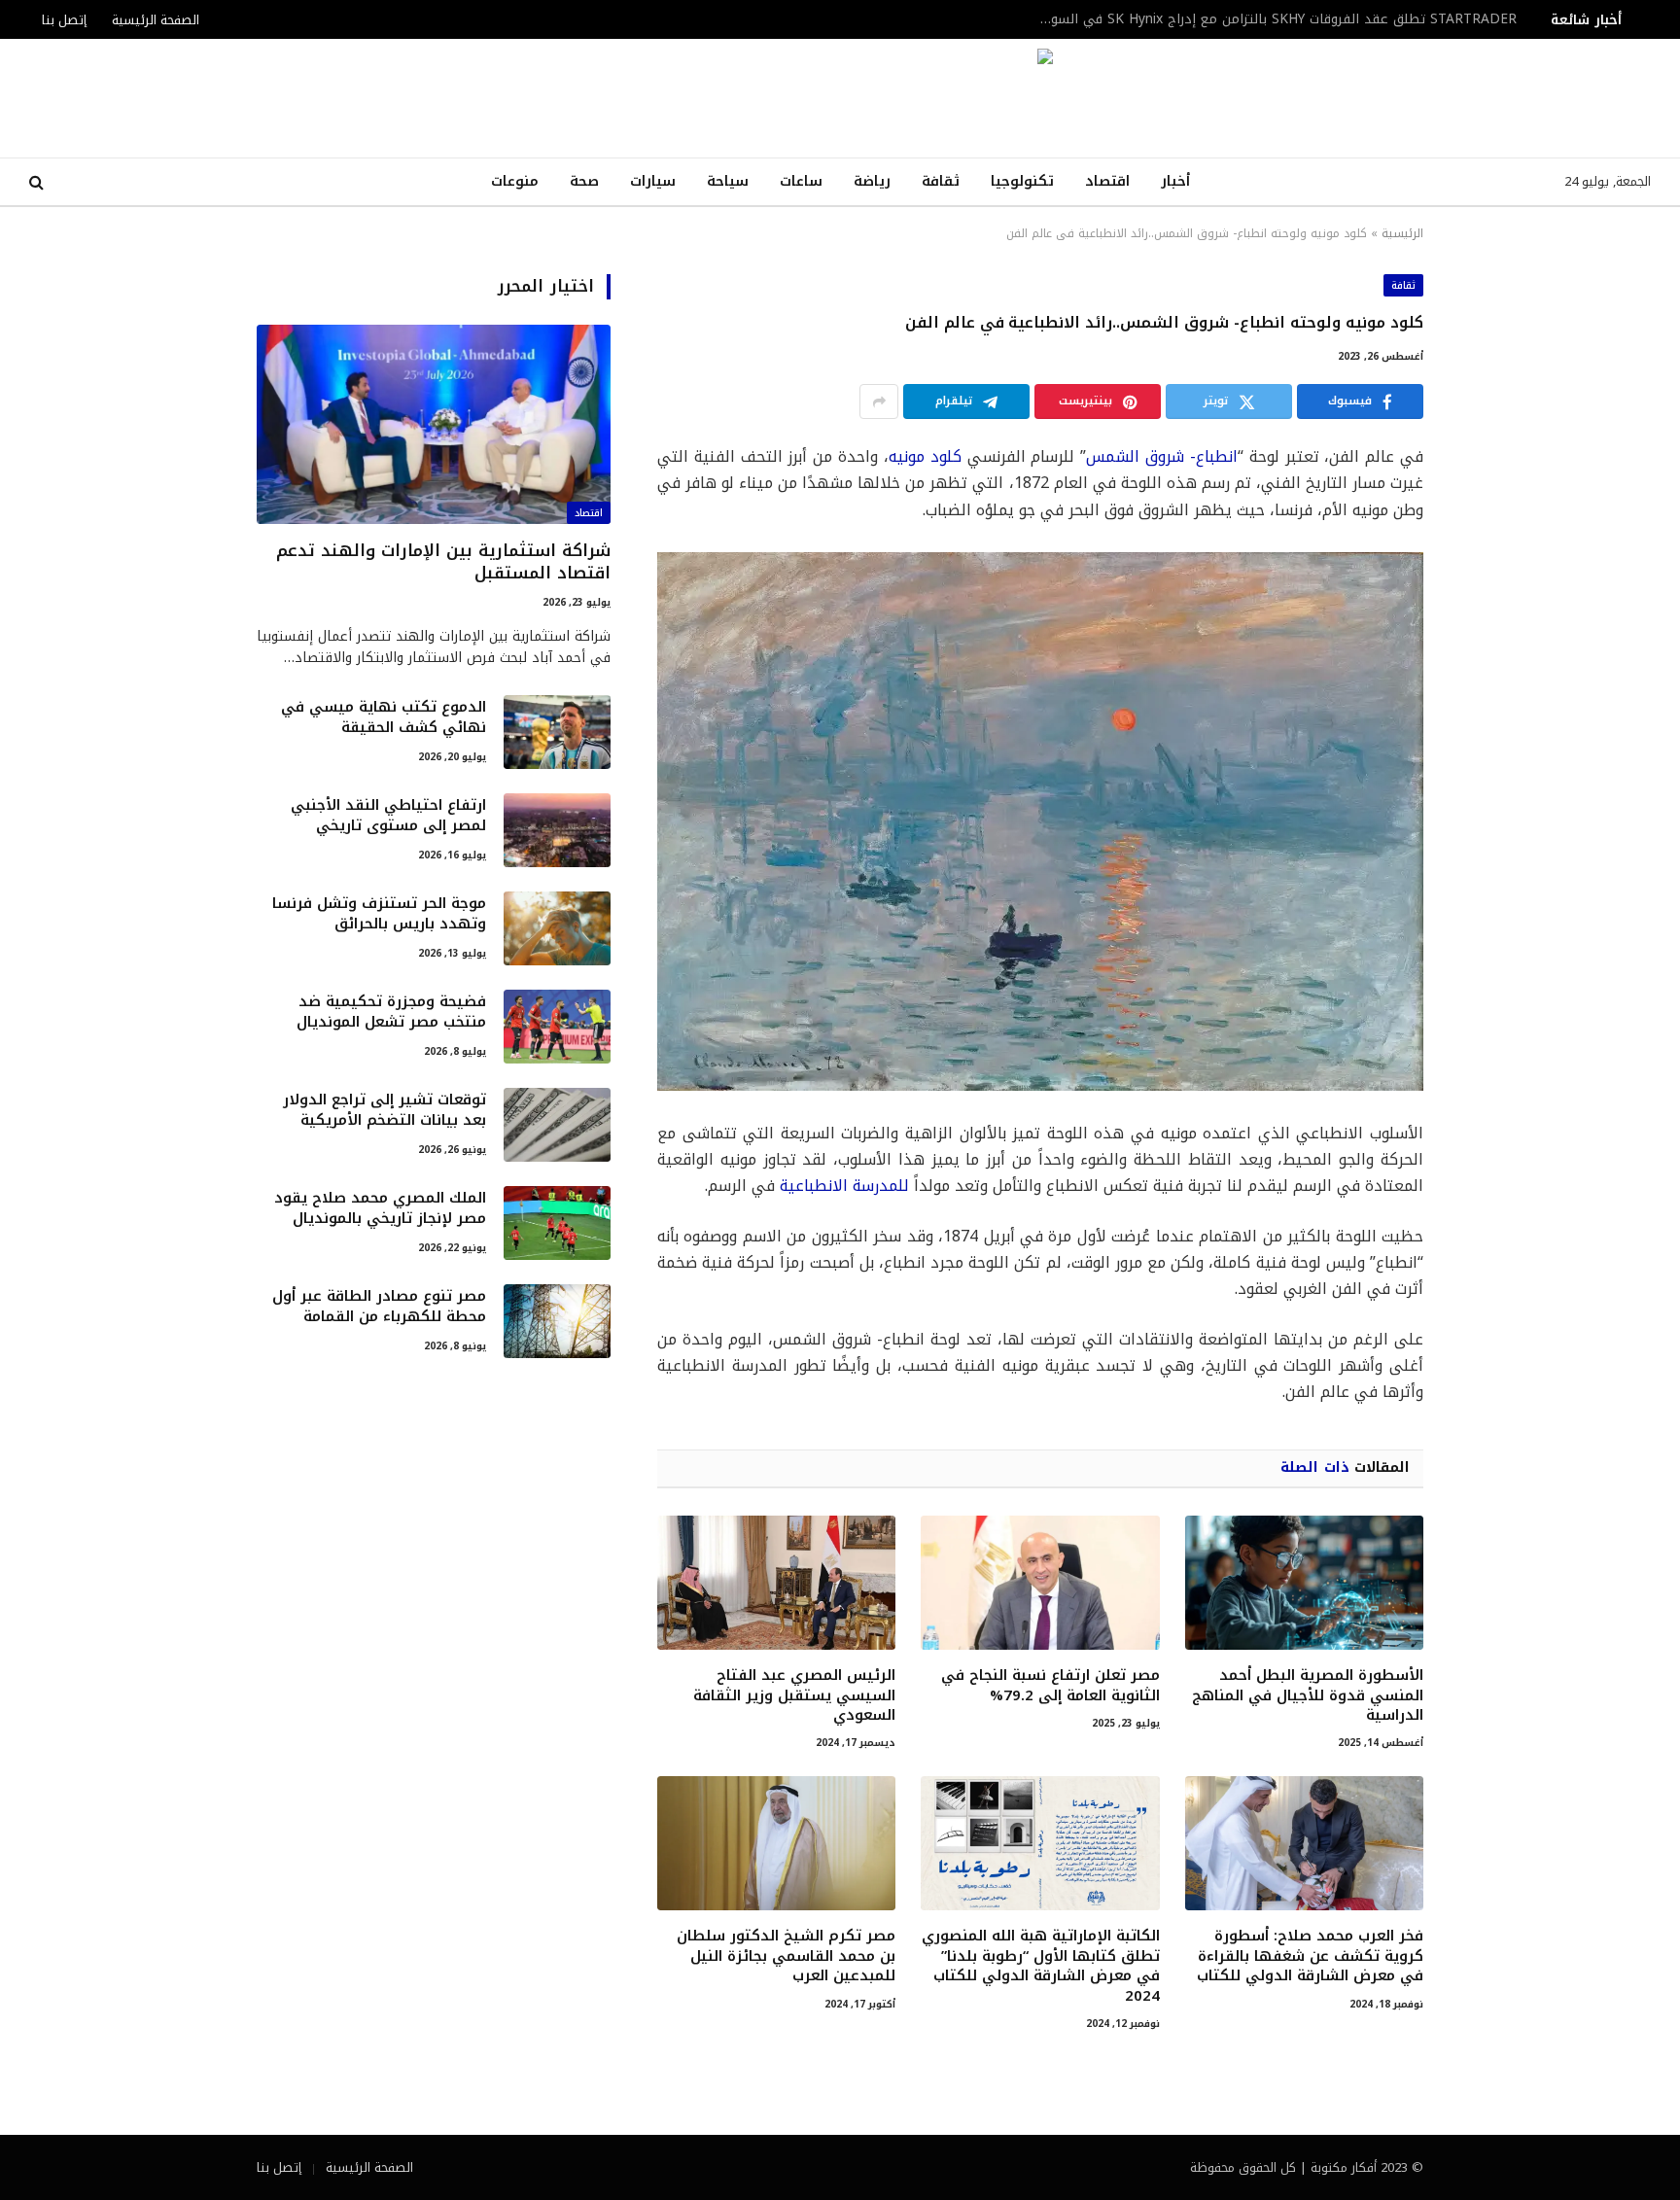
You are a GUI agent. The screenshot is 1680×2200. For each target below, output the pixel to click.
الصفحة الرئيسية (156, 20)
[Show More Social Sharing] (879, 402)
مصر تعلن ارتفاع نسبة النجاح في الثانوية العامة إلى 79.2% (1050, 1685)
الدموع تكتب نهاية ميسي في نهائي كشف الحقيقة (384, 718)
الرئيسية (1402, 233)
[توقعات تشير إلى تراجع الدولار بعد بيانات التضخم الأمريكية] (557, 1125)
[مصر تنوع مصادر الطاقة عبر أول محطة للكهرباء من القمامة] (557, 1321)
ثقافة (941, 181)
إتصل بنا (64, 20)
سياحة (728, 181)
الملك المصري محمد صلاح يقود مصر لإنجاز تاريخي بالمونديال (380, 1209)
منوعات (515, 181)
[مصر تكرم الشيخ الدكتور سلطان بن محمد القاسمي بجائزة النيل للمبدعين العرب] (776, 1843)
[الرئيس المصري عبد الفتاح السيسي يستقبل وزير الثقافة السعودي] (776, 1583)
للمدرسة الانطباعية (844, 1186)
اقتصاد (1107, 181)
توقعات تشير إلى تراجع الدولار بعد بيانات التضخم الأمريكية (385, 1111)
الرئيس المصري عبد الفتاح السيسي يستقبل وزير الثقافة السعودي (794, 1695)
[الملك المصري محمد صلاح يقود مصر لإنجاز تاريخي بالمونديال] (557, 1223)
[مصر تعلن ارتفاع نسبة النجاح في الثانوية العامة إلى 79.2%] (1040, 1583)
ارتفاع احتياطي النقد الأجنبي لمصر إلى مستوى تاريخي (388, 816)
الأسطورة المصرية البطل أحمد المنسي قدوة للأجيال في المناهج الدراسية (1308, 1695)
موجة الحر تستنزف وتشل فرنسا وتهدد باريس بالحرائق (379, 914)
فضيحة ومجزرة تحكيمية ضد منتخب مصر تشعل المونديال (391, 1013)
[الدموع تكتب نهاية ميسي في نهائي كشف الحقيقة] (557, 732)
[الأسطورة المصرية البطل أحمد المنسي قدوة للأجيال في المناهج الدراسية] (1304, 1583)
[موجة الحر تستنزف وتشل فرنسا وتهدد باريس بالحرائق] (557, 928)
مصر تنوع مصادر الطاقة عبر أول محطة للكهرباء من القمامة (379, 1307)
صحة (584, 181)
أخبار (1175, 181)
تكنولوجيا (1022, 181)
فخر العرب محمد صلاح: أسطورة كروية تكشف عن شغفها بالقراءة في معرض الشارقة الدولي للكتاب (1310, 1956)
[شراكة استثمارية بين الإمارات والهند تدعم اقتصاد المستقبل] (434, 424)
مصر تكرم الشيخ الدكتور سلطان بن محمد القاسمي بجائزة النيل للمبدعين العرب (786, 1956)
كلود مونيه (925, 456)
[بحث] (38, 182)
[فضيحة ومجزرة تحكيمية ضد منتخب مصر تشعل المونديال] (557, 1027)
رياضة (872, 181)
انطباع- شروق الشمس (1162, 456)
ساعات (801, 181)
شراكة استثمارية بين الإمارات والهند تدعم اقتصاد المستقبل (1339, 19)
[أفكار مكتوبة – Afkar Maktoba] (840, 98)
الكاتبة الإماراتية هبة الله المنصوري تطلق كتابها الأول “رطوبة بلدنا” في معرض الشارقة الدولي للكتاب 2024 (1040, 1966)
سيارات (653, 181)
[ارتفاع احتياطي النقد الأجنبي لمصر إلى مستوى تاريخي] (557, 830)
